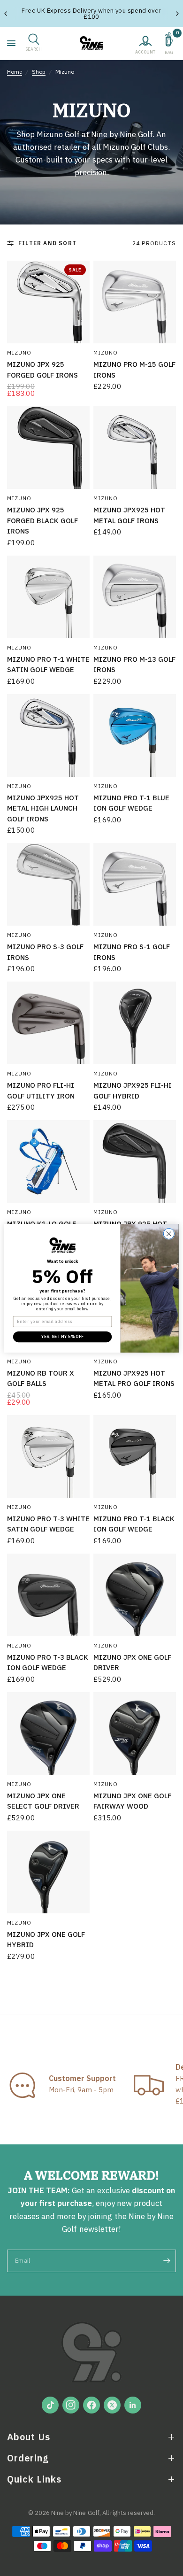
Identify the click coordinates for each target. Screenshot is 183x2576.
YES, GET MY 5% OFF (62, 1336)
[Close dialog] (169, 1234)
